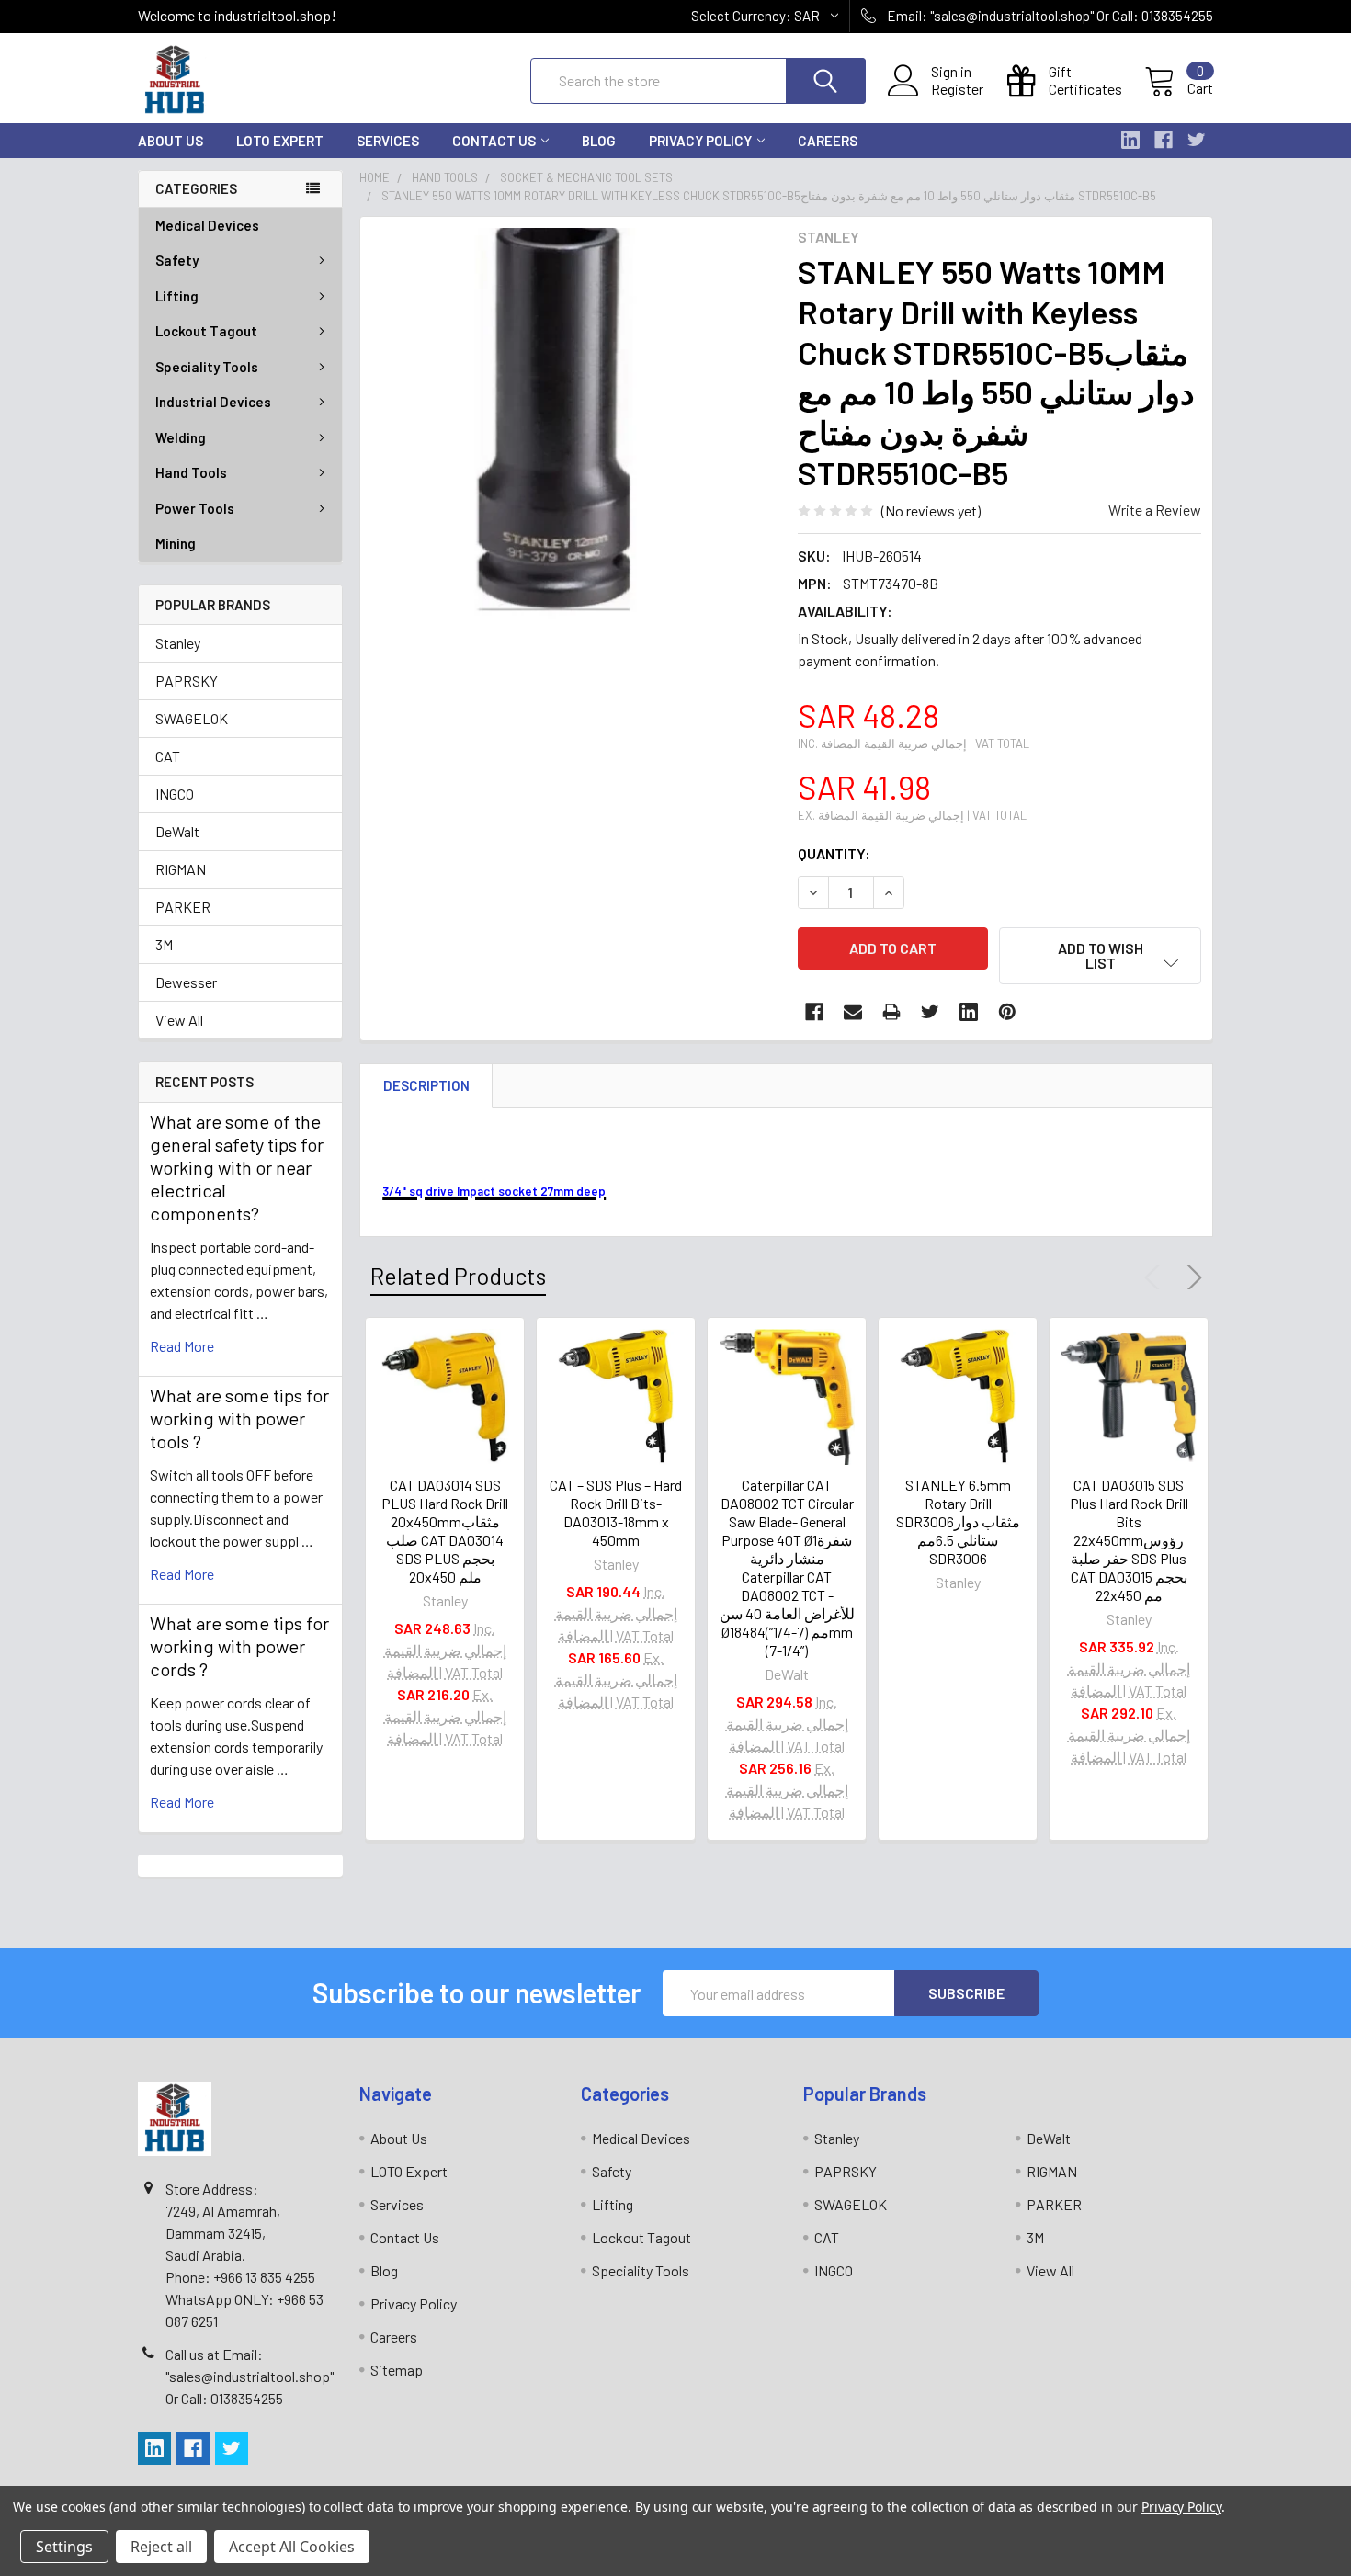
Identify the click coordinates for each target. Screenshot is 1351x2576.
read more (182, 1346)
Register (957, 89)
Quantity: (834, 853)
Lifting (177, 296)
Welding (181, 437)
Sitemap (397, 2370)
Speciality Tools (207, 367)
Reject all (161, 2547)
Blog (599, 141)
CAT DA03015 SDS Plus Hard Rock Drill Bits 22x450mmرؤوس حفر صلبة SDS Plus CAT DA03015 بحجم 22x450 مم (1129, 1540)
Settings (64, 2547)
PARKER (183, 907)
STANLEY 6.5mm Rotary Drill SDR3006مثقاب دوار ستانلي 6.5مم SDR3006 (958, 1521)
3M (164, 944)
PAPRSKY (187, 681)
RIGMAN (181, 869)
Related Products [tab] (458, 1276)
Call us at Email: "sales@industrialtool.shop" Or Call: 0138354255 (250, 2376)
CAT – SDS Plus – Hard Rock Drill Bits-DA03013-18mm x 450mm (616, 1512)
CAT (168, 756)
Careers (828, 141)
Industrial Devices (213, 402)
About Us (170, 141)
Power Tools (195, 508)
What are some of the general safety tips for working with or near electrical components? (237, 1167)
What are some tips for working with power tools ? (239, 1418)
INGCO (175, 794)
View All (179, 1020)
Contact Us (494, 141)
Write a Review (1155, 510)
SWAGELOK (192, 718)
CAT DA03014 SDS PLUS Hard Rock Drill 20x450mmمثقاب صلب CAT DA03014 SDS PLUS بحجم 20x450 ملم (445, 1531)
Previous (1156, 1277)
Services (388, 141)
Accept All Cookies (292, 2547)
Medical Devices (207, 225)
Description (426, 1085)
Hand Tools (191, 472)
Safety (177, 260)
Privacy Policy (700, 141)
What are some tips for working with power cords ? (239, 1646)
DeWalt (177, 831)
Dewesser (186, 982)
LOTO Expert (280, 141)
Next (1191, 1277)
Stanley (178, 643)
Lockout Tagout (206, 331)
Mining (176, 543)
